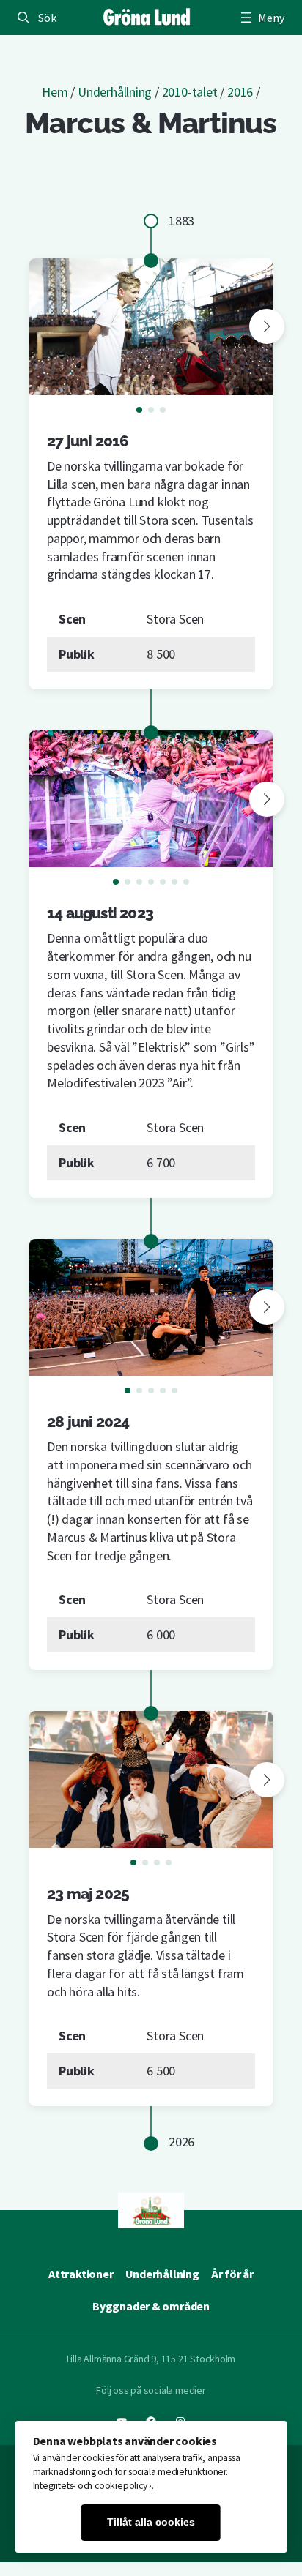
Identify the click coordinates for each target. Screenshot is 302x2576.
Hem (55, 92)
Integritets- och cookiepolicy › (93, 2486)
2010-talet (190, 92)
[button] (267, 326)
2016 (240, 92)
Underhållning (115, 92)
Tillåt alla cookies (151, 2522)
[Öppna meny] (261, 18)
